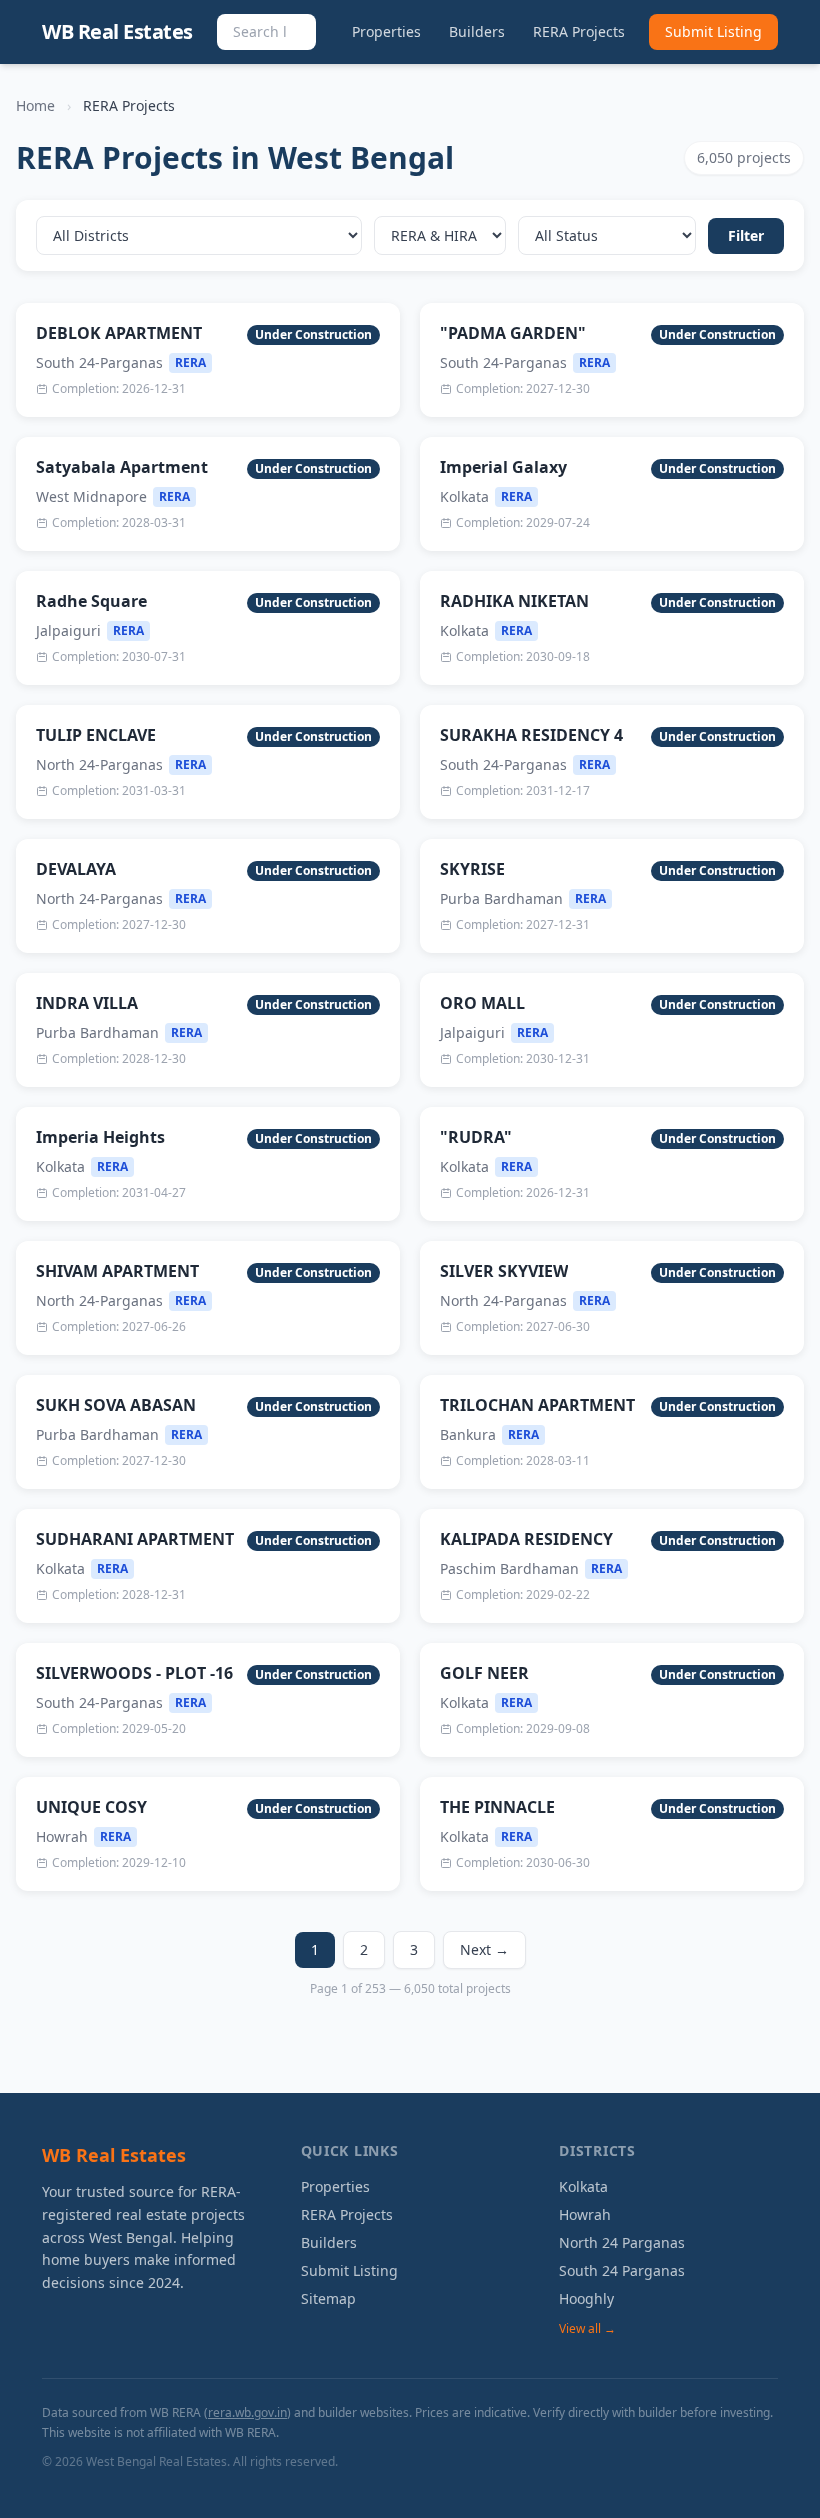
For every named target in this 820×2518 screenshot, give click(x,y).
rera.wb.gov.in (247, 2412)
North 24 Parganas (622, 2242)
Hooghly (586, 2298)
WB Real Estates (117, 31)
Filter (746, 235)
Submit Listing (713, 31)
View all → (587, 2329)
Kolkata (583, 2186)
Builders (477, 31)
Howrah (585, 2214)
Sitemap (328, 2298)
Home (35, 105)
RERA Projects (579, 31)
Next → (484, 1949)
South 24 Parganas (622, 2270)
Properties (386, 31)
